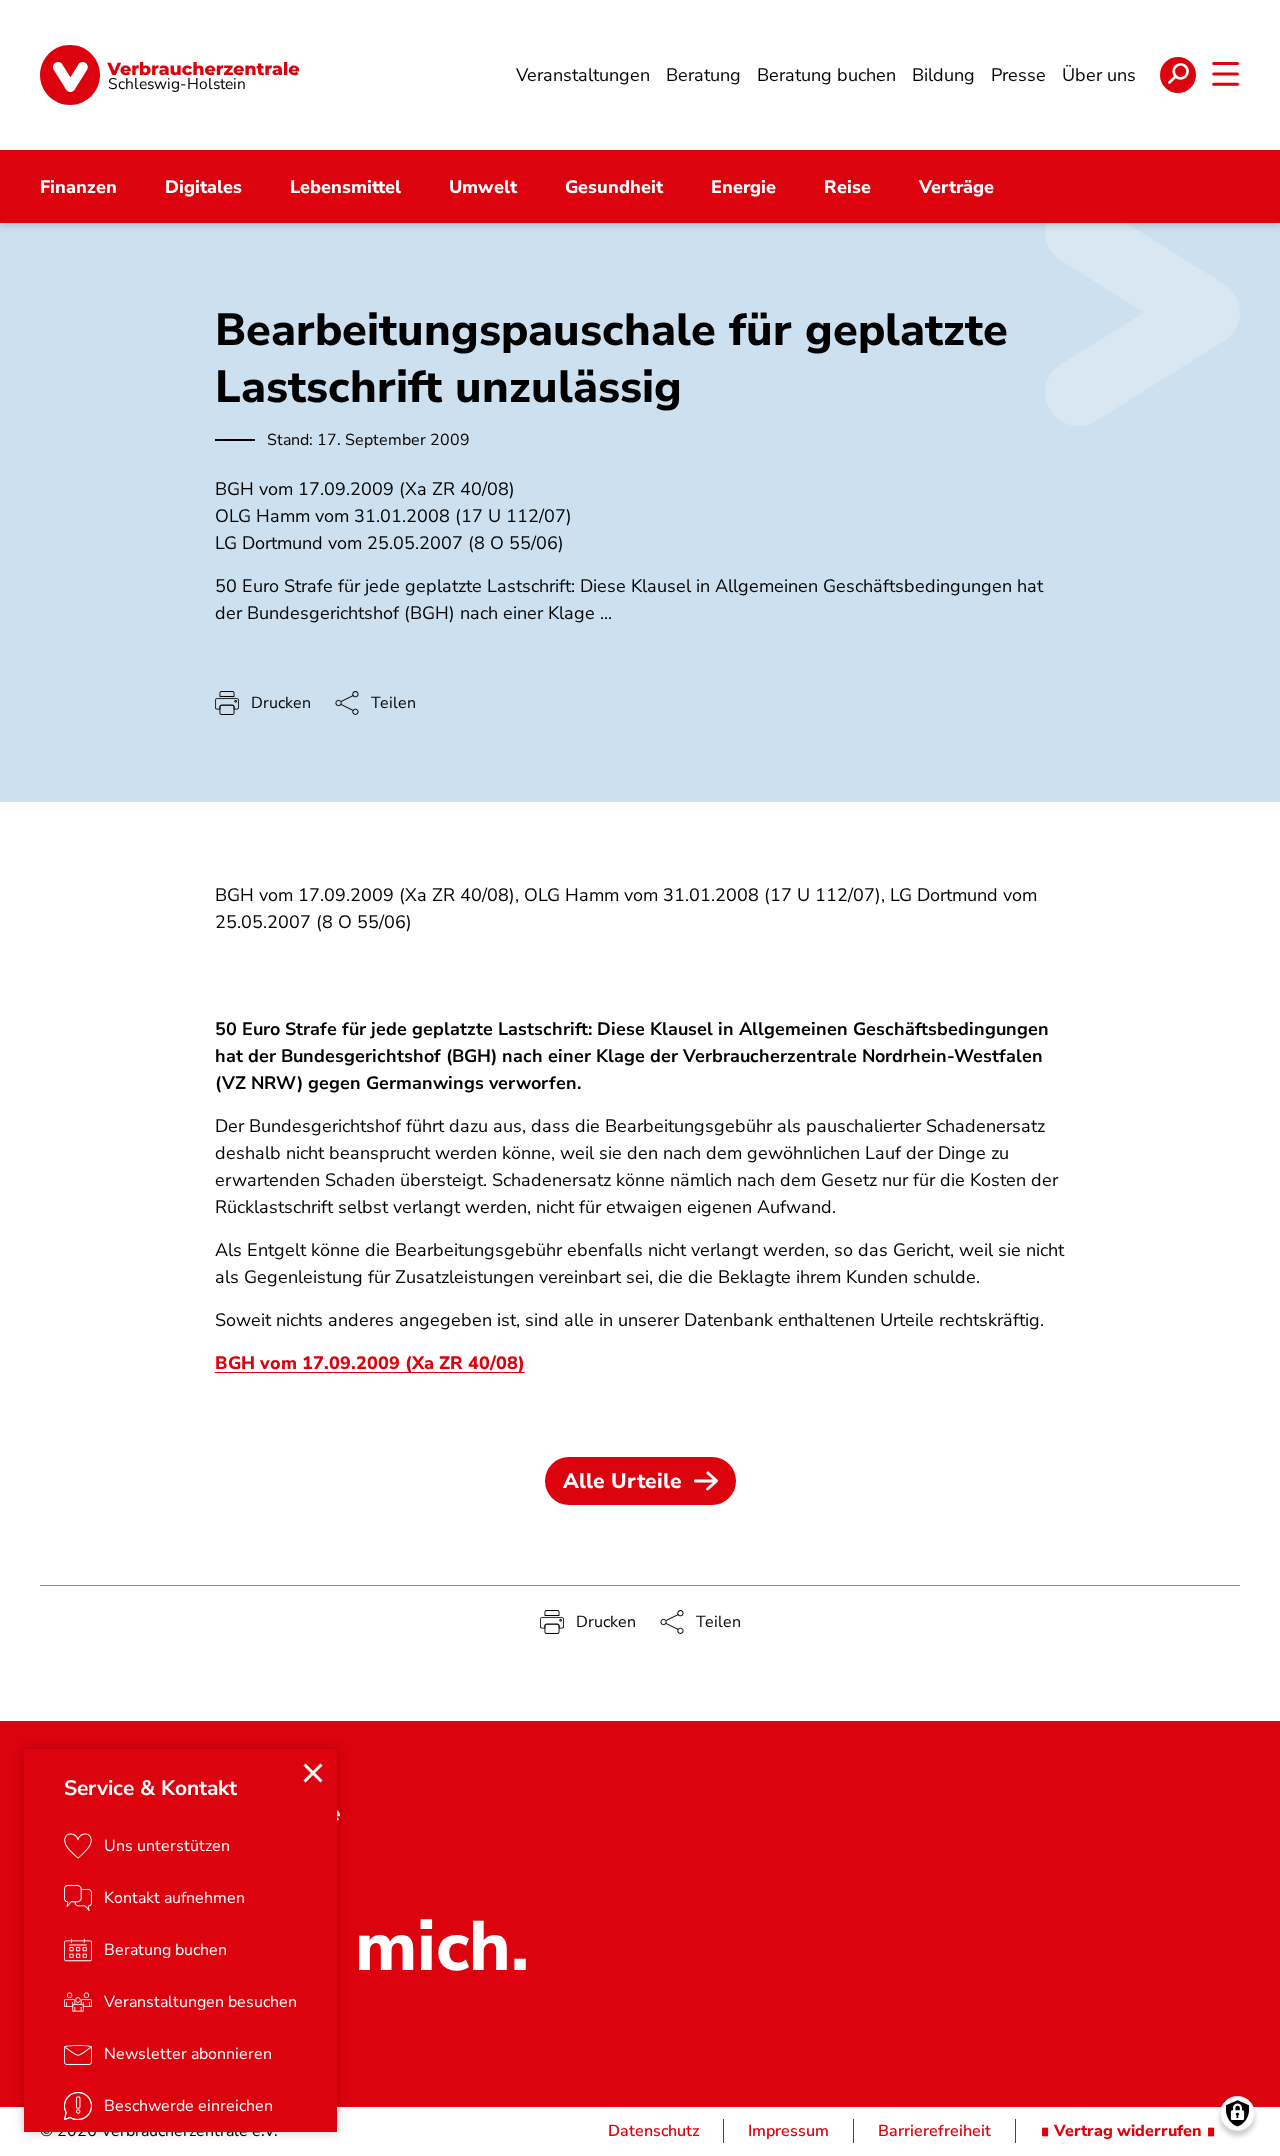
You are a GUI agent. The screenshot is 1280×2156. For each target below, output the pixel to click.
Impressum (788, 2131)
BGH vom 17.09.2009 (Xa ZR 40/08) (370, 1363)
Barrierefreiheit (934, 2131)
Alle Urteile (622, 1481)
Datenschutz (653, 2131)
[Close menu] (313, 1773)
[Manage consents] (1237, 2113)
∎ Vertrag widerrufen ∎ (1128, 2131)
